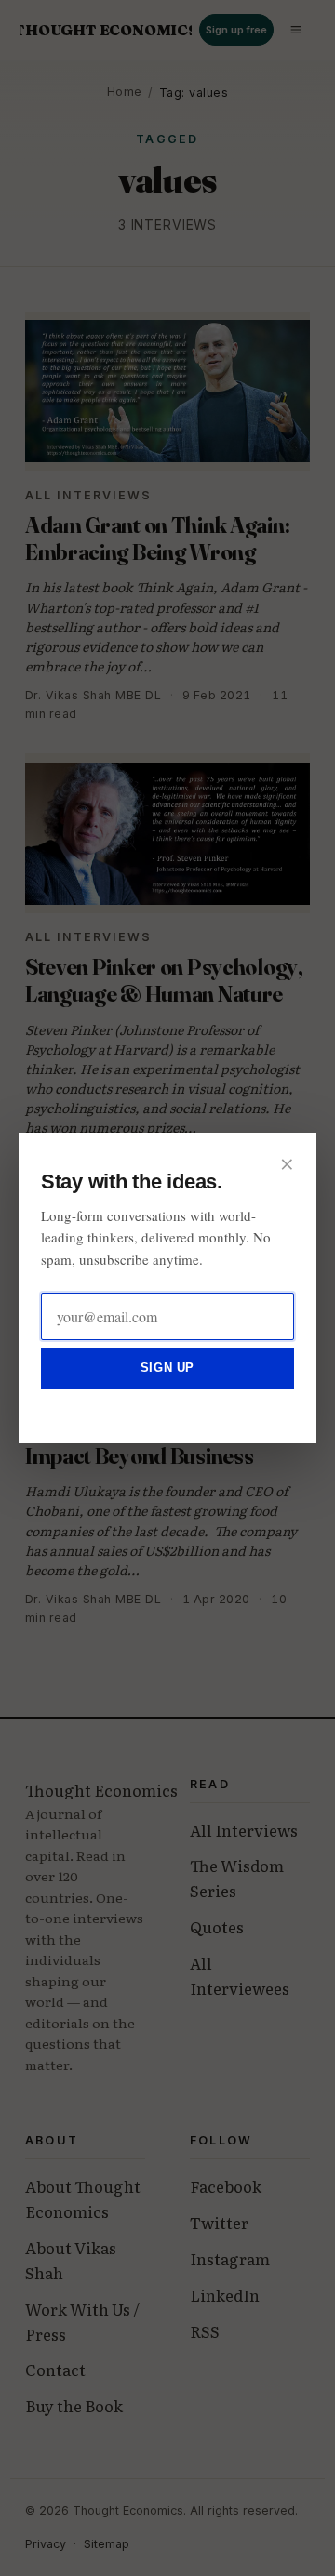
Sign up (167, 1368)
